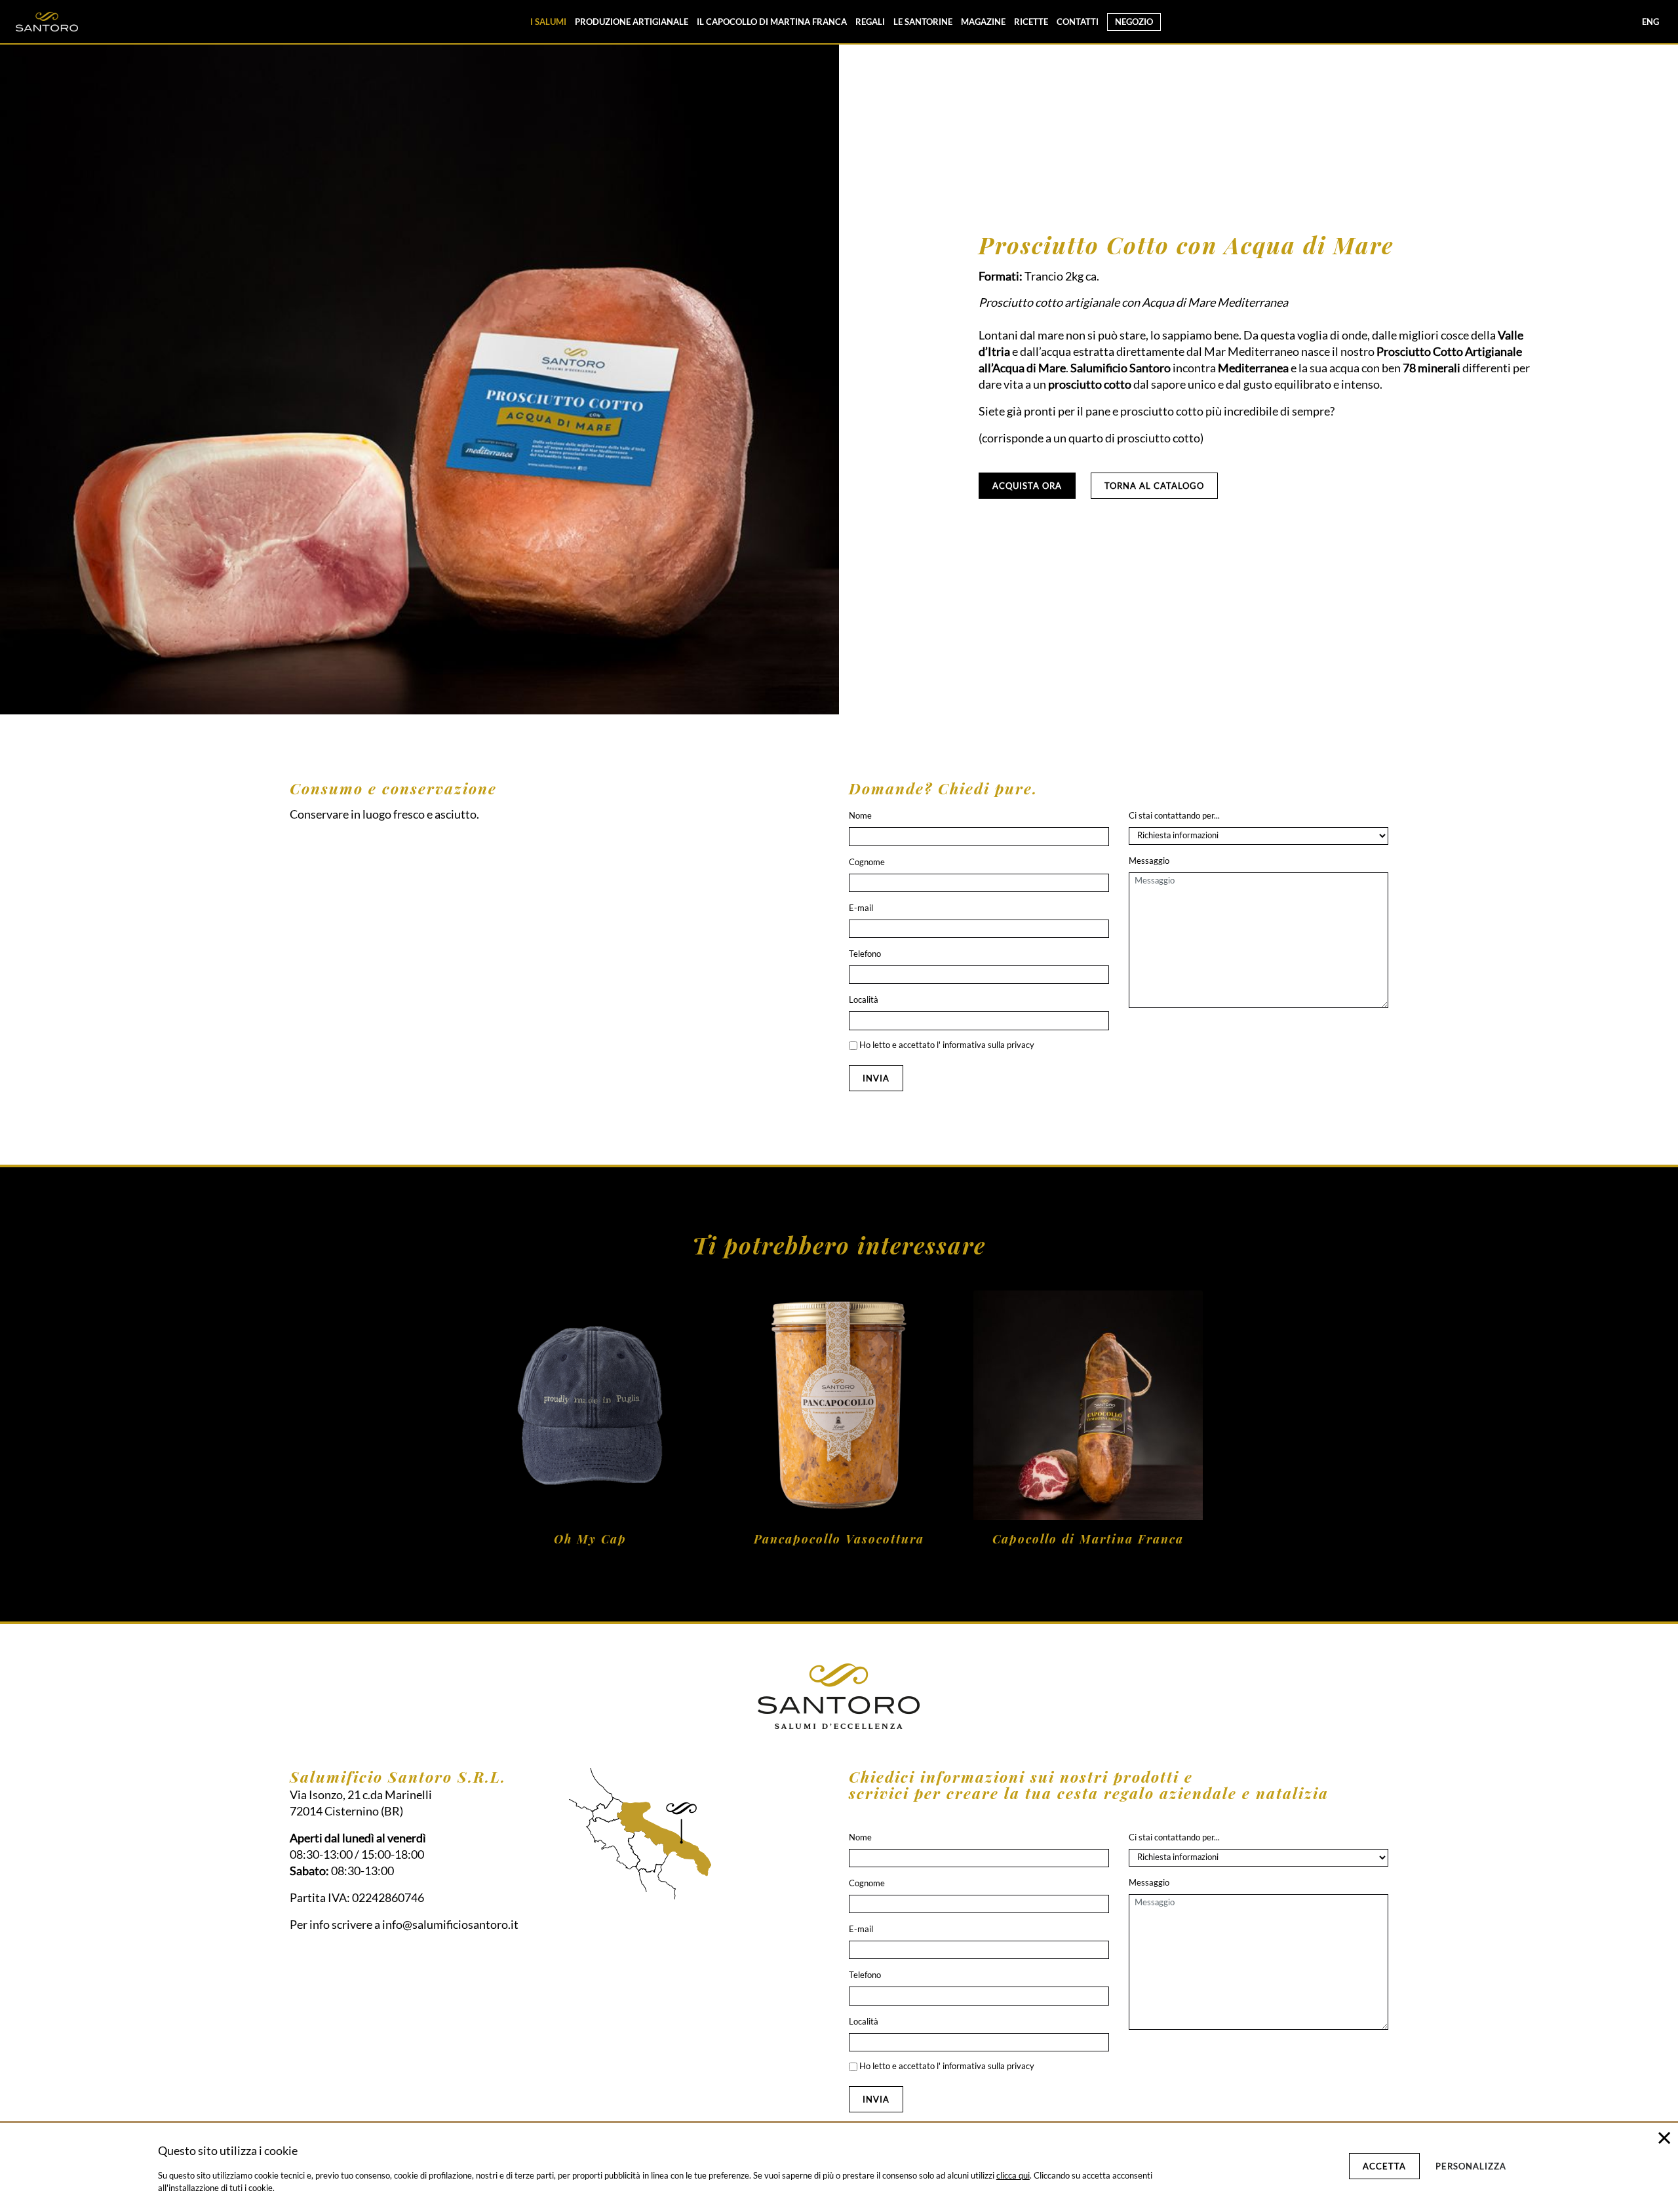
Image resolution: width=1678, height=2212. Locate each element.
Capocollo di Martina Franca (1088, 1539)
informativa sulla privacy (988, 1045)
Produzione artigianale (632, 22)
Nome (860, 815)
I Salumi (548, 22)
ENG (1650, 22)
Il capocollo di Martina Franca (772, 22)
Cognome (867, 862)
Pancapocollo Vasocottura (839, 1539)
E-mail (861, 908)
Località (864, 999)
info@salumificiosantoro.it (450, 1924)
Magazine (983, 22)
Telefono (865, 954)
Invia (876, 1078)
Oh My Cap (590, 1539)
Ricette (1031, 22)
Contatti (1078, 22)
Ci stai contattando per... (1174, 815)
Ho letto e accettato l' (946, 1045)
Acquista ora (1027, 486)
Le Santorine (923, 22)
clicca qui (1013, 2175)
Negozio (1134, 22)
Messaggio (1149, 861)
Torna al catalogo (1154, 486)
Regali (870, 22)
